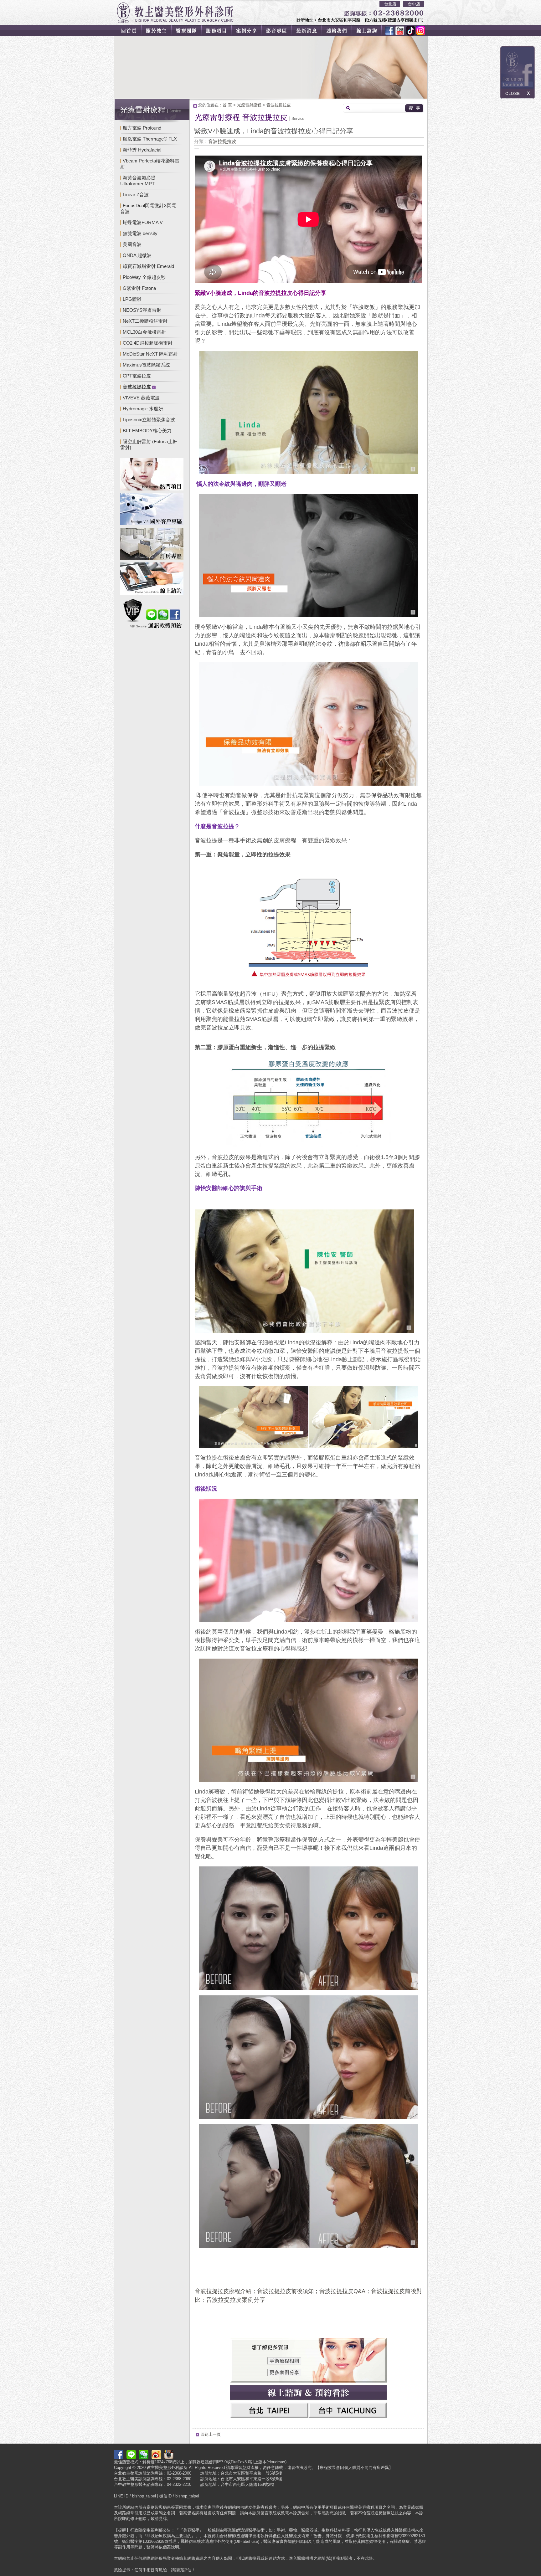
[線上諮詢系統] (152, 580)
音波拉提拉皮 (279, 105)
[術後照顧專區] (152, 545)
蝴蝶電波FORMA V (143, 222)
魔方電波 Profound (142, 128)
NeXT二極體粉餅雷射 (145, 321)
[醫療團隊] (188, 30)
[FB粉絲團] (389, 30)
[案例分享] (249, 30)
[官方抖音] (408, 30)
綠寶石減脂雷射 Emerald (148, 266)
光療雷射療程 (249, 105)
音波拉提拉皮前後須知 (285, 2291)
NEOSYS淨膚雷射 (142, 310)
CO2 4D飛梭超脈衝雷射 (148, 343)
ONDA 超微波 (137, 255)
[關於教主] (157, 30)
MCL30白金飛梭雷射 (144, 332)
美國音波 (132, 244)
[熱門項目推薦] (152, 475)
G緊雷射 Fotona (139, 288)
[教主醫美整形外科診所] (175, 13)
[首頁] (128, 30)
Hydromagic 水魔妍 (143, 409)
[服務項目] (219, 30)
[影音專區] (280, 30)
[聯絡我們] (341, 30)
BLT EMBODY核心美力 (147, 431)
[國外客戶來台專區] (152, 510)
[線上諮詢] (371, 30)
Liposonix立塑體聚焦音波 (149, 420)
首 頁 (227, 105)
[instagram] (419, 30)
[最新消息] (311, 30)
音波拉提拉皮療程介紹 (223, 2291)
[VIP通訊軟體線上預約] (152, 614)
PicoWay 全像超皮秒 (144, 277)
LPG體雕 (132, 299)
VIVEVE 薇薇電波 (141, 398)
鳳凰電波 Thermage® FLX (150, 139)
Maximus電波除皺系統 (146, 365)
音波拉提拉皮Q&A (342, 2291)
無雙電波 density (140, 233)
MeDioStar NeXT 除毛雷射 (150, 354)
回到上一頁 (211, 2434)
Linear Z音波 (136, 195)
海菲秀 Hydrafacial (142, 150)
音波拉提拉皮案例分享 (236, 2300)
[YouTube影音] (399, 30)
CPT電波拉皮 (137, 376)
